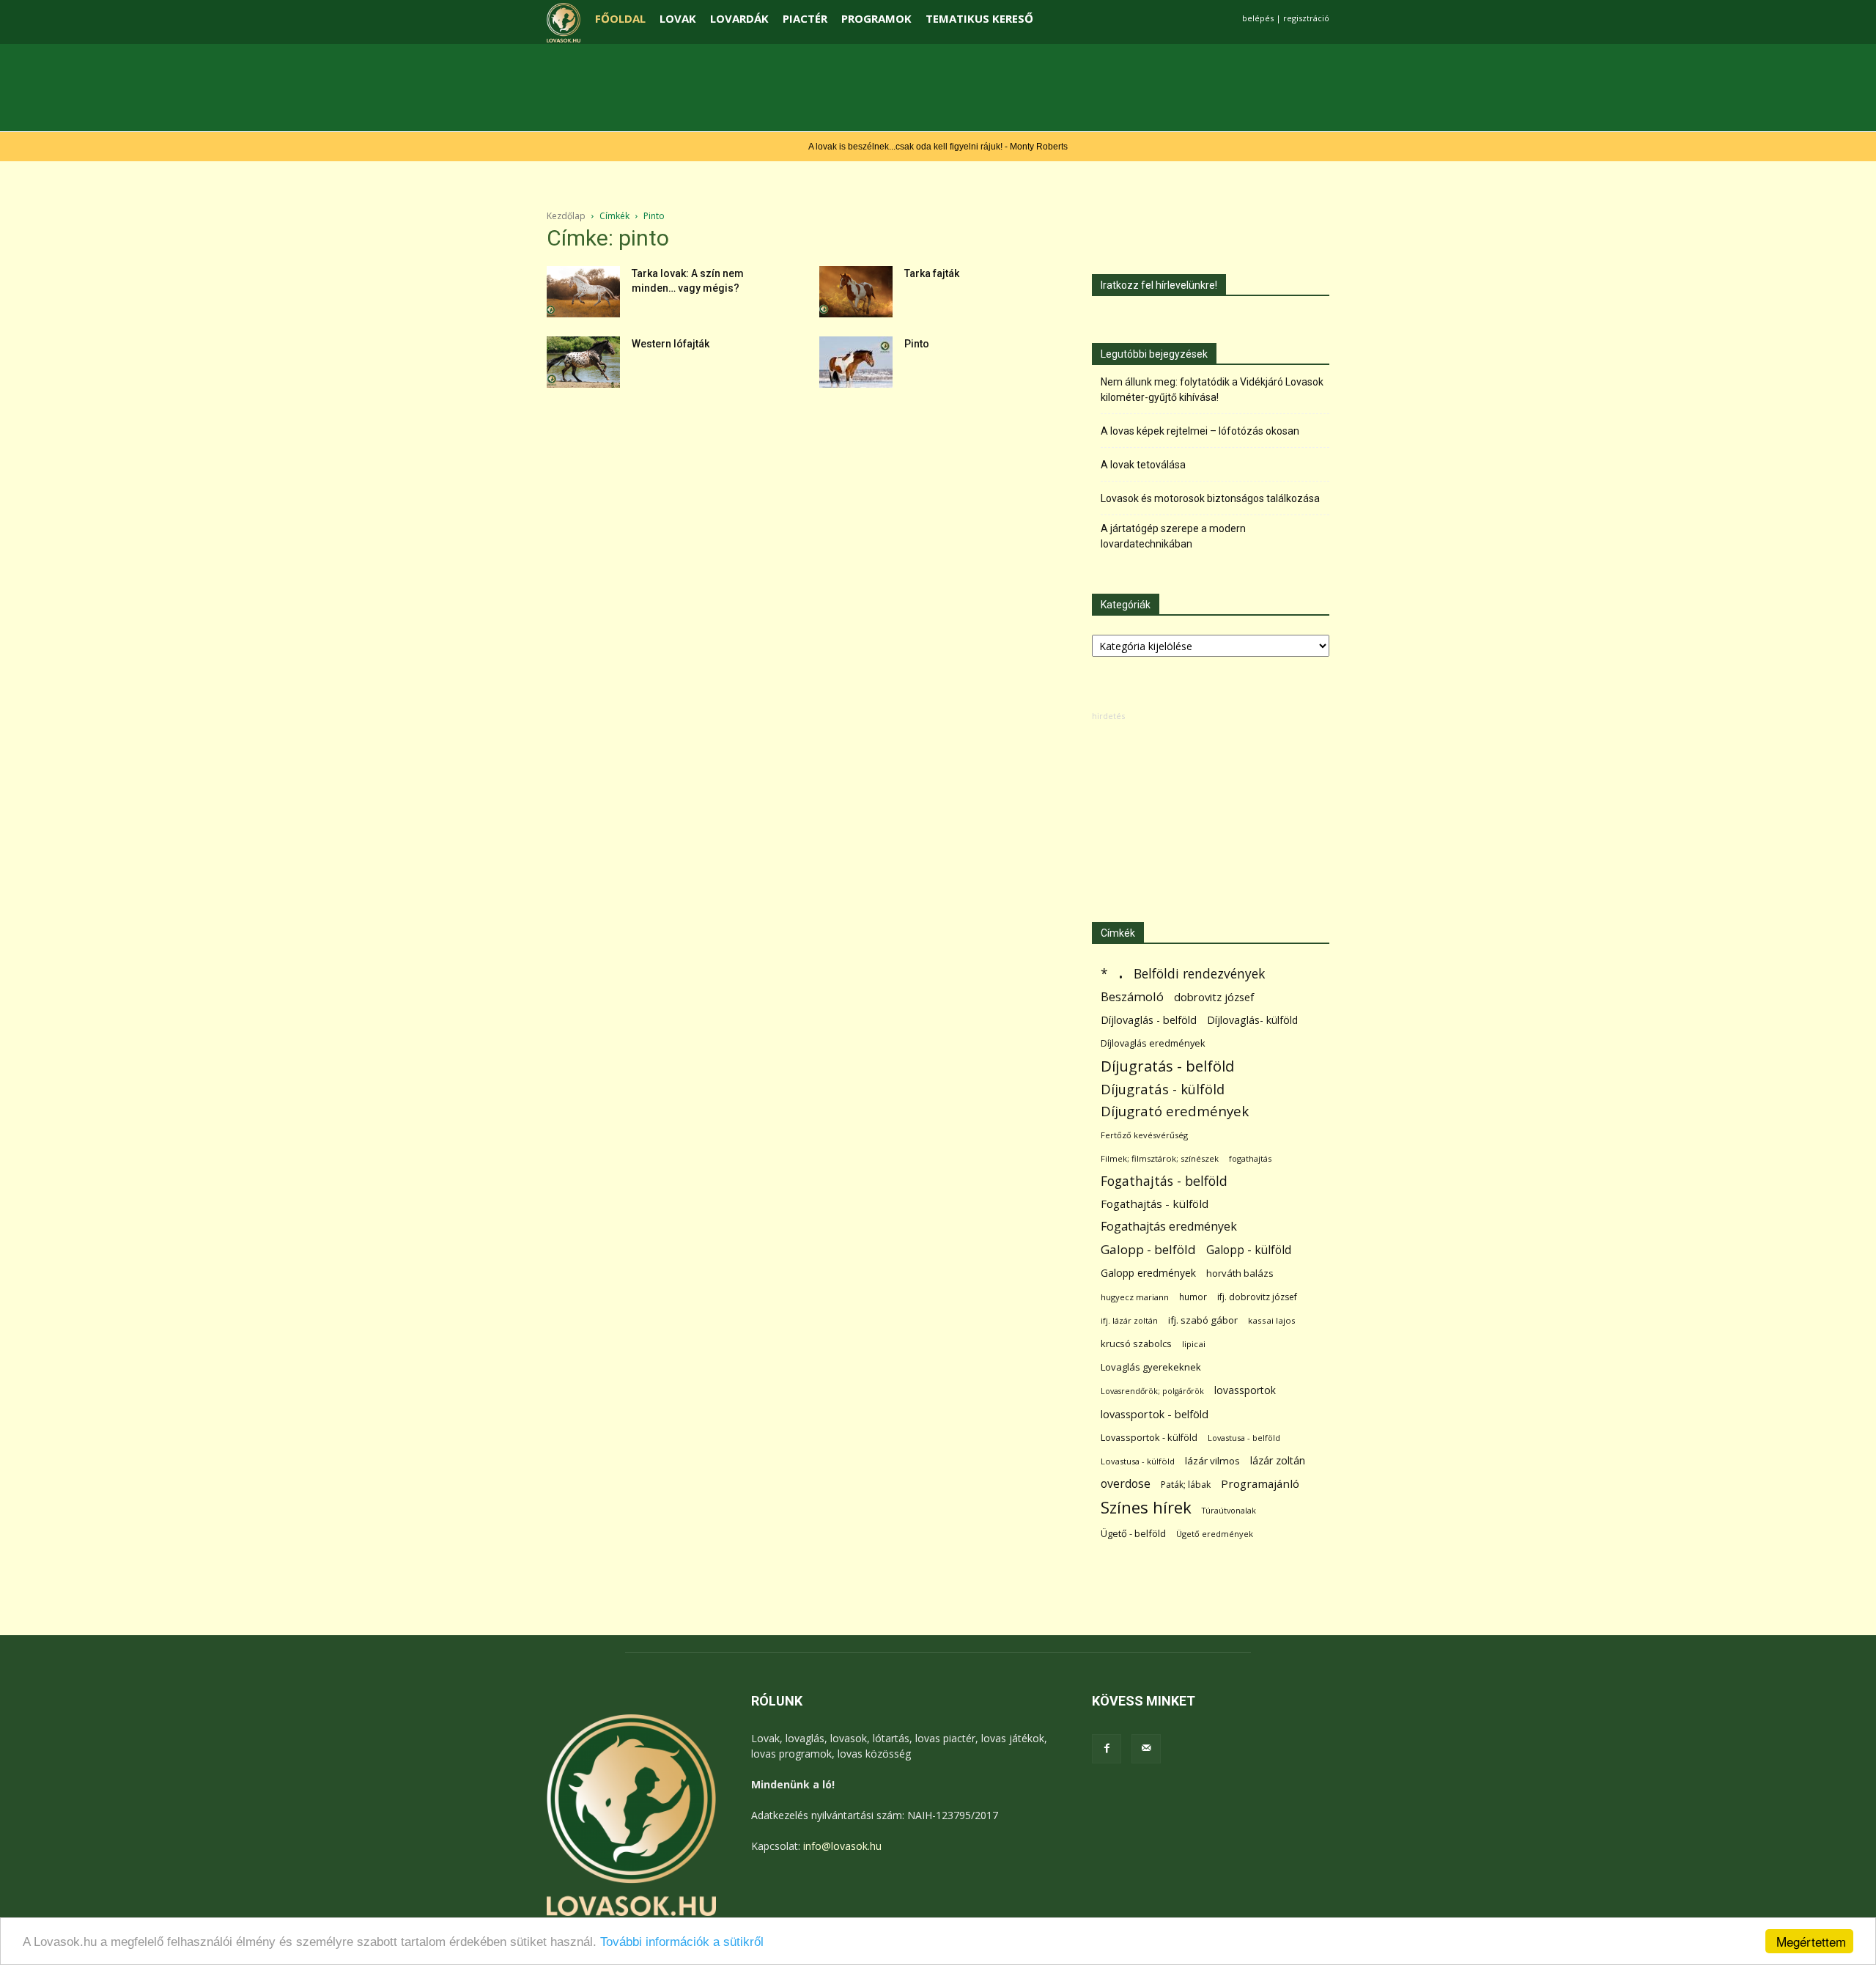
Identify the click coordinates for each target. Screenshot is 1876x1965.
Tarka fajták (932, 273)
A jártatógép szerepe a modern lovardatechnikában (1173, 536)
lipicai (1194, 1344)
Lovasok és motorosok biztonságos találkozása (1210, 498)
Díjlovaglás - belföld (1149, 1020)
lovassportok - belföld (1155, 1414)
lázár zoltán (1278, 1460)
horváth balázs (1240, 1273)
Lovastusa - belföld (1244, 1438)
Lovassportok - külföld (1149, 1438)
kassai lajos (1272, 1320)
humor (1193, 1297)
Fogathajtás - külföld (1155, 1203)
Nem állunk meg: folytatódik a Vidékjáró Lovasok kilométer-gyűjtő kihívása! (1212, 390)
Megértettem (1811, 1941)
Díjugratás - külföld (1163, 1089)
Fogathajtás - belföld (1164, 1181)
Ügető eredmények (1215, 1534)
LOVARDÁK (739, 18)
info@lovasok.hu (842, 1846)
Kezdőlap (566, 216)
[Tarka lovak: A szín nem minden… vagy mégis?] (583, 292)
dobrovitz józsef (1214, 997)
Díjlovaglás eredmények (1153, 1043)
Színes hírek (1146, 1507)
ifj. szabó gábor (1203, 1320)
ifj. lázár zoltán (1129, 1320)
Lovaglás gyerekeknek (1151, 1367)
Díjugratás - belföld (1167, 1066)
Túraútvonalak (1229, 1510)
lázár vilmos (1212, 1461)
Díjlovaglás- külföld (1252, 1020)
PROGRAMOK (876, 18)
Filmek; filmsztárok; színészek (1160, 1158)
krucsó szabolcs (1136, 1343)
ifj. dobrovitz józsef (1257, 1297)
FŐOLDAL (620, 18)
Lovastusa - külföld (1138, 1461)
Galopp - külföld (1249, 1250)
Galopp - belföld (1148, 1249)
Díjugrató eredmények (1175, 1111)
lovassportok (1245, 1390)
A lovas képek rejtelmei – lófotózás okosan (1200, 431)
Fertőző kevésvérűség (1144, 1135)
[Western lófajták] (583, 362)
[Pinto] (856, 362)
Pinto (917, 344)
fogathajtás (1250, 1158)
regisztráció (1306, 18)
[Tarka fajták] (856, 292)
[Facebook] (1107, 1749)
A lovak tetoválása (1143, 465)
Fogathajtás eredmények (1169, 1227)
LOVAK (678, 18)
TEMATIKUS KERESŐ (979, 18)
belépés (1258, 18)
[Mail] (1146, 1749)
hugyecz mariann (1135, 1297)
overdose (1126, 1484)
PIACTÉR (805, 18)
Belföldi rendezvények (1199, 974)
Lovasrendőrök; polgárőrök (1152, 1391)
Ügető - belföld (1133, 1533)
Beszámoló (1132, 996)
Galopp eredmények (1148, 1273)
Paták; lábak (1186, 1485)
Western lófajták (671, 344)
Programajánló (1260, 1483)
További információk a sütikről (682, 1942)
